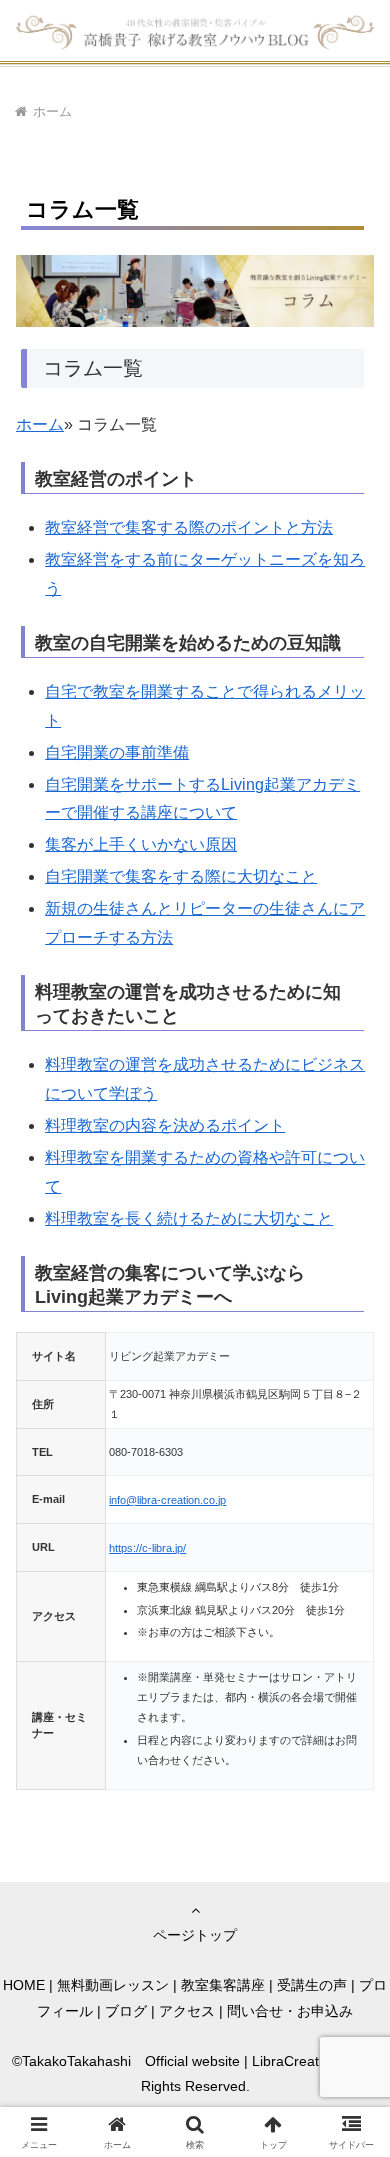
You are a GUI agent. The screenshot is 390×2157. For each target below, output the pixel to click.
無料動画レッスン (113, 1985)
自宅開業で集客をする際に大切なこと (181, 876)
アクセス (187, 2011)
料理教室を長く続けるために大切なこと (189, 1218)
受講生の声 (312, 1985)
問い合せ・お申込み (290, 2011)
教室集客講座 (223, 1985)
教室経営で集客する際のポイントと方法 (189, 527)
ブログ (126, 2011)
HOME (24, 1985)
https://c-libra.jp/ (147, 1548)
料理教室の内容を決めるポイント (165, 1125)
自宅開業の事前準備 (117, 752)
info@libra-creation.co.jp (167, 1500)
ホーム (40, 424)
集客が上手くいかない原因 (141, 844)
